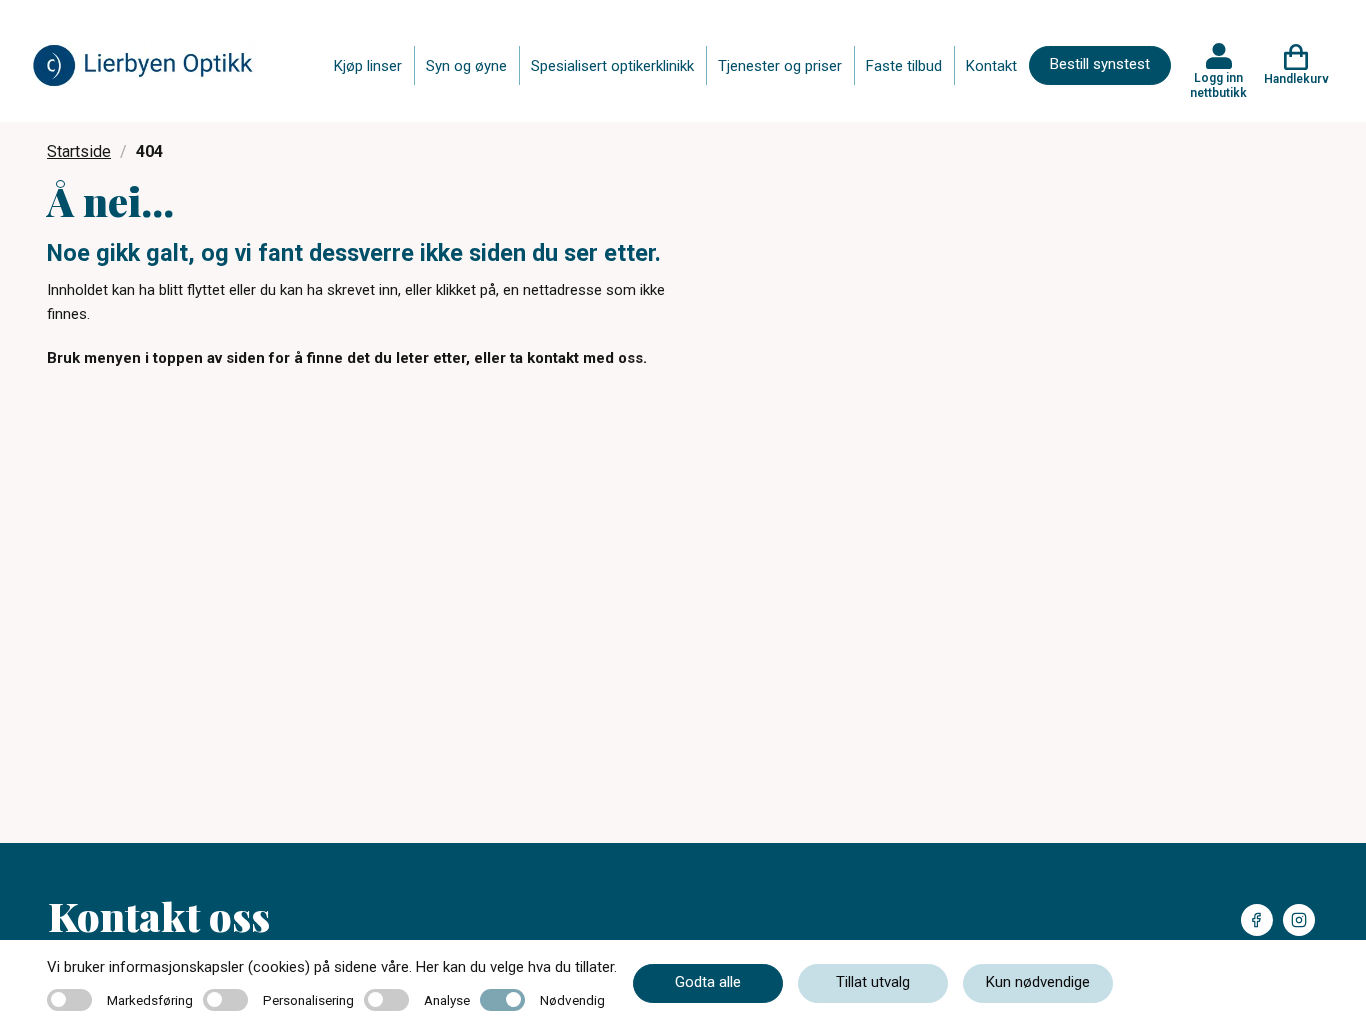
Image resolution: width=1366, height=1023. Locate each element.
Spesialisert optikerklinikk (612, 66)
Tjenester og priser (780, 66)
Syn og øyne (466, 66)
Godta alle (708, 982)
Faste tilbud (904, 66)
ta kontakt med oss (576, 358)
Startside (79, 151)
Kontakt (991, 66)
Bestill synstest (1100, 64)
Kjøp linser (368, 66)
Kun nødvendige (1038, 982)
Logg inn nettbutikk (1218, 85)
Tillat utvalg (873, 982)
